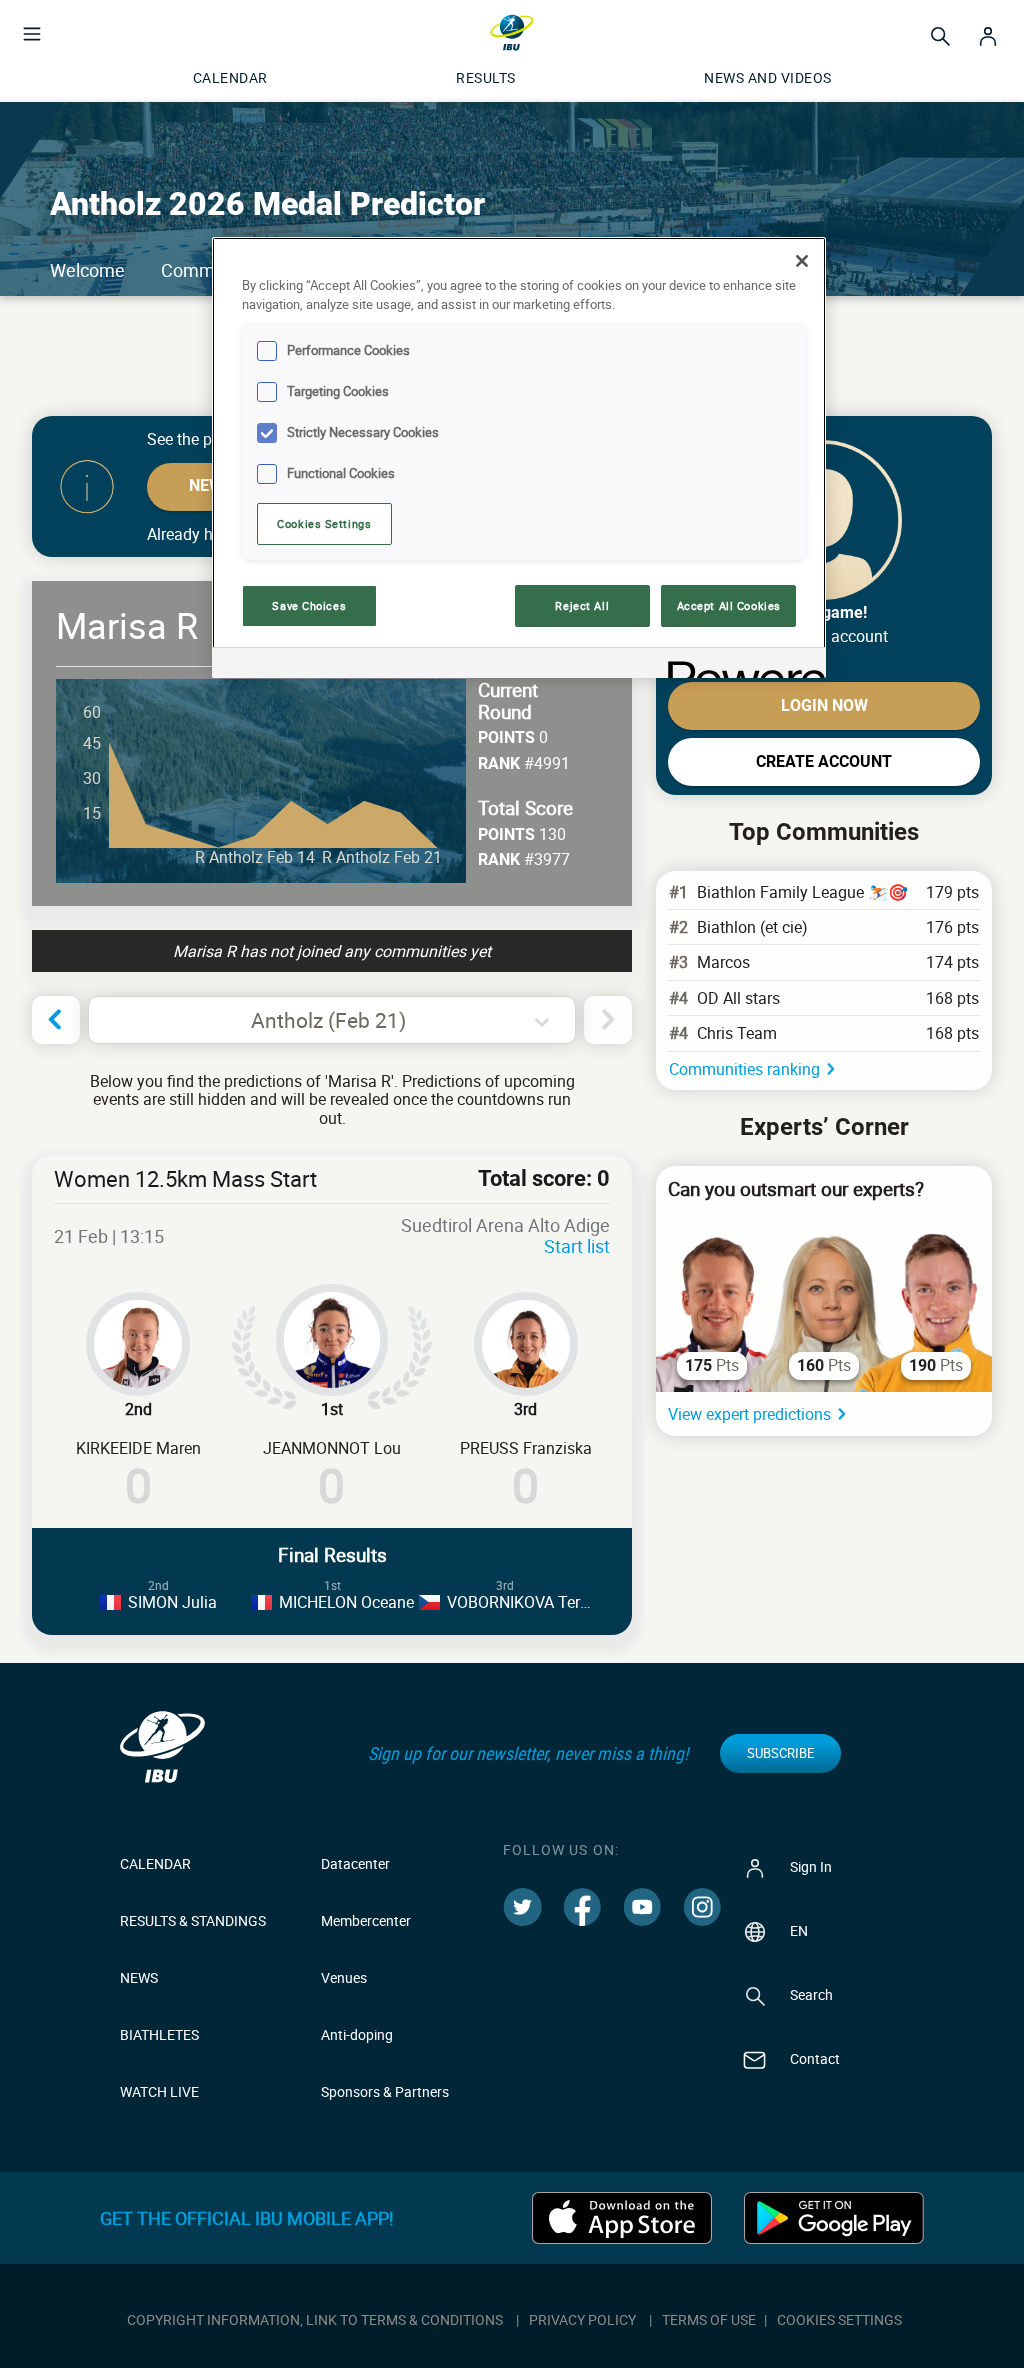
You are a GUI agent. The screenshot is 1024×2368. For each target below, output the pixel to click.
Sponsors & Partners (385, 2091)
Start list (577, 1246)
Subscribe (780, 1753)
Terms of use (709, 2319)
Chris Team (737, 1033)
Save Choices (309, 605)
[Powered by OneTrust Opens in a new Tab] (740, 665)
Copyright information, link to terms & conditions (315, 2319)
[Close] (802, 261)
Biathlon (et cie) (752, 927)
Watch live (159, 2091)
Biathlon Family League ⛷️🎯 (802, 892)
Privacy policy (582, 2319)
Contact (813, 2058)
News (139, 1977)
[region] (519, 457)
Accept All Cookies (729, 605)
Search (810, 1994)
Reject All (582, 605)
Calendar (155, 1863)
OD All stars (738, 998)
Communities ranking (744, 1069)
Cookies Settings (324, 523)
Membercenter (366, 1920)
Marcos (723, 962)
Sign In (809, 1866)
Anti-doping (357, 2034)
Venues (344, 1977)
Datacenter (355, 1863)
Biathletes (159, 2034)
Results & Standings (193, 1920)
